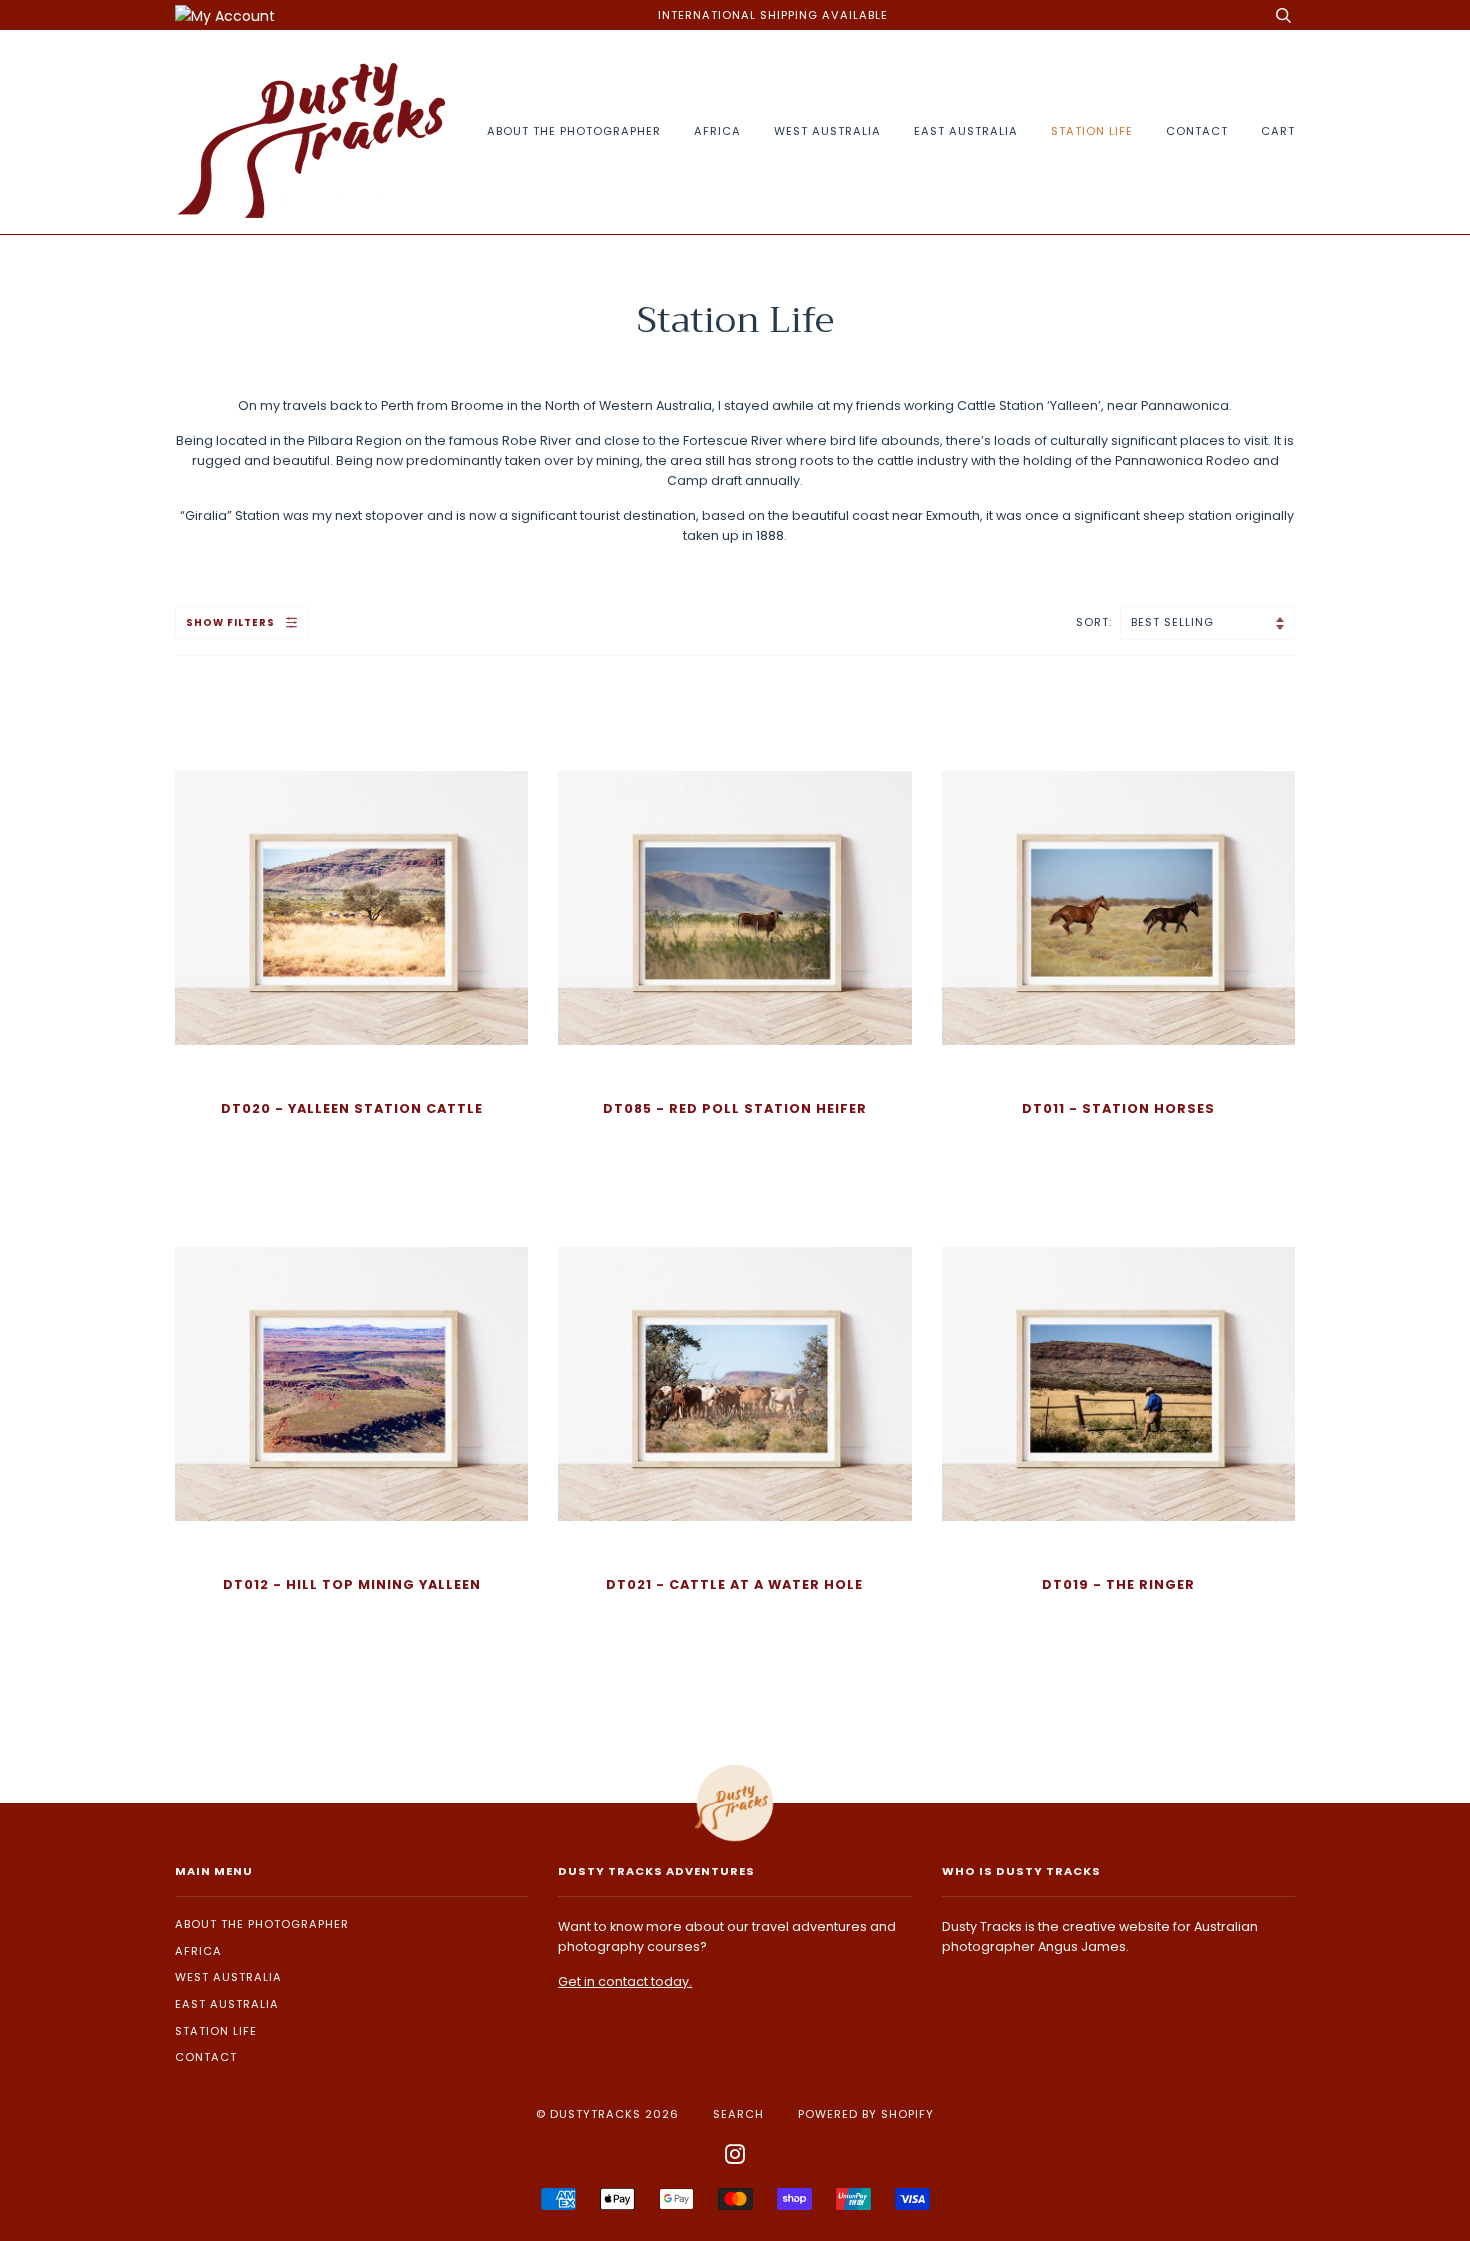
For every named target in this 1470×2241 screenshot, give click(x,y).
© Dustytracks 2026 (607, 2114)
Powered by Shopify (866, 2114)
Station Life (1092, 131)
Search (738, 2114)
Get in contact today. (625, 1981)
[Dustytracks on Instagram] (735, 2158)
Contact (1197, 131)
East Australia (966, 131)
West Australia (827, 131)
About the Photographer (574, 131)
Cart (1278, 131)
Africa (717, 131)
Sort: (1096, 622)
